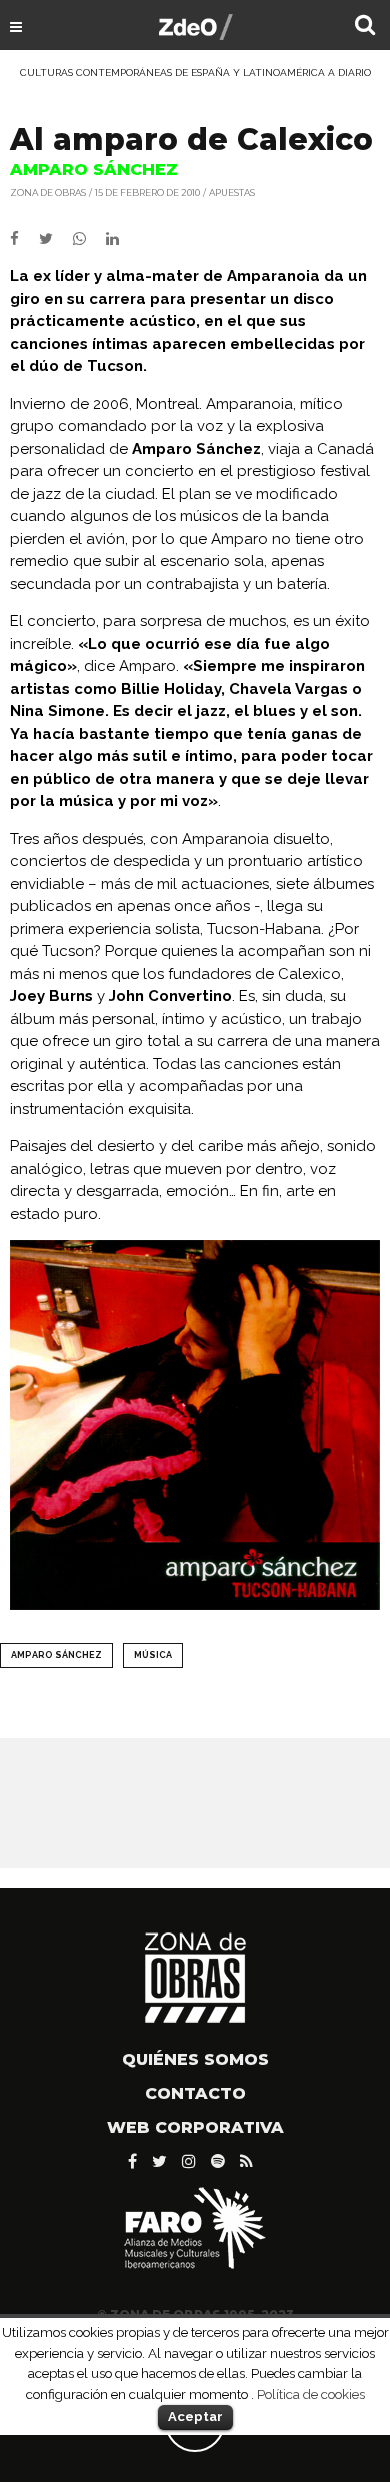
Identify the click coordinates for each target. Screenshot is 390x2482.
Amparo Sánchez (56, 1655)
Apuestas (232, 192)
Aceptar (195, 2416)
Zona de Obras (48, 192)
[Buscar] (365, 27)
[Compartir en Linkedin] (120, 239)
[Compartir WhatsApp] (87, 239)
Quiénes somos (195, 2059)
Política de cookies (311, 2394)
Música (153, 1655)
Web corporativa (195, 2127)
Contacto (195, 2093)
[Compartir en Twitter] (56, 239)
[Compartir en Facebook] (24, 239)
